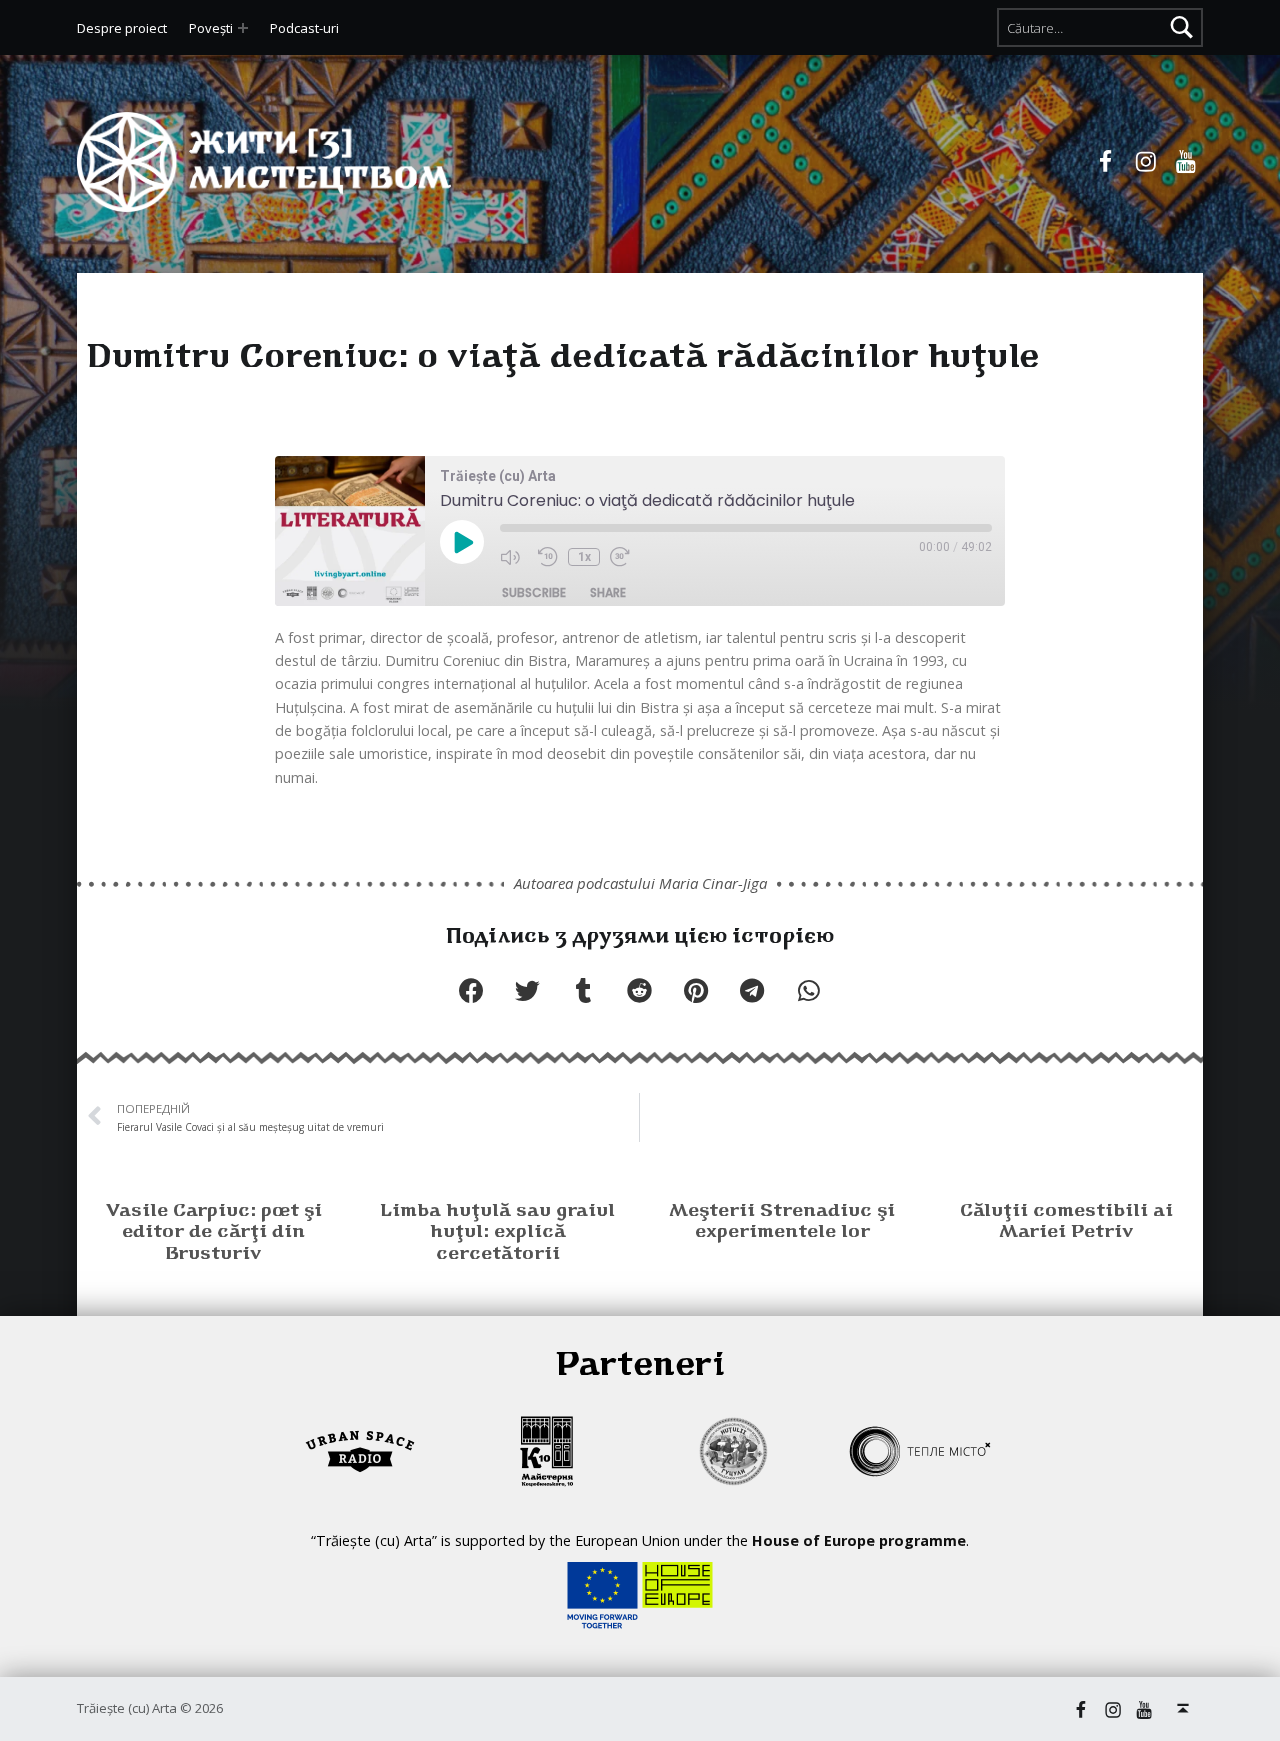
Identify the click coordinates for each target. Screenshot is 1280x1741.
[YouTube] (1186, 162)
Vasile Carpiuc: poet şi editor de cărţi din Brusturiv (214, 1233)
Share (608, 592)
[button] (471, 990)
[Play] (462, 544)
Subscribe (534, 592)
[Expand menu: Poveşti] (243, 28)
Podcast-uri (304, 28)
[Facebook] (1106, 162)
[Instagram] (1146, 162)
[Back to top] (1183, 1708)
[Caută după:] (1100, 27)
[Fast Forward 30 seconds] (624, 557)
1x (584, 557)
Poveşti (211, 28)
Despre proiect (122, 28)
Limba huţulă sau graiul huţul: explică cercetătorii (497, 1233)
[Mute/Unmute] (514, 557)
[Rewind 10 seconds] (548, 557)
